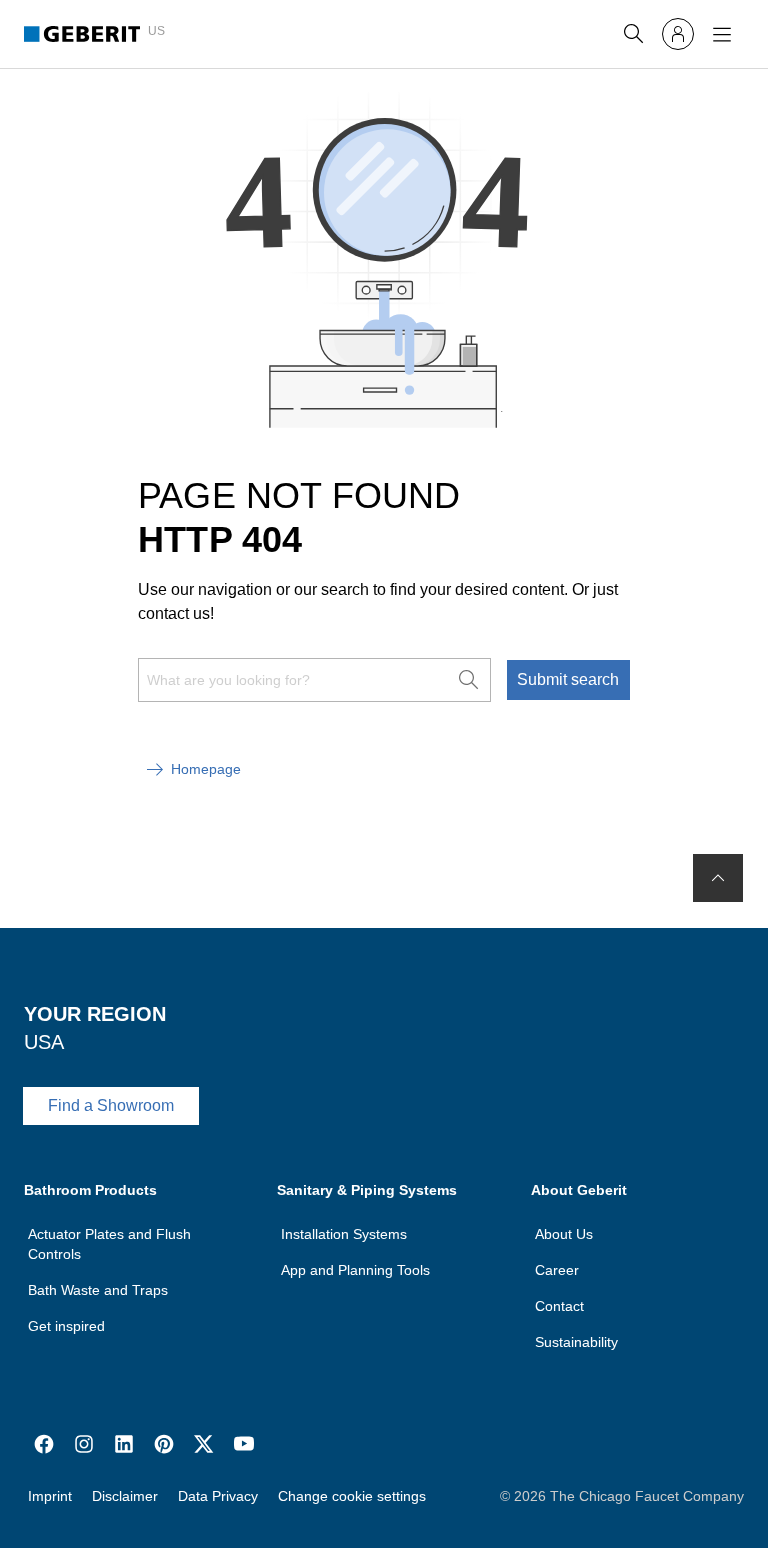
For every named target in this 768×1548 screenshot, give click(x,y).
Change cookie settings (352, 1496)
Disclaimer (125, 1496)
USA (44, 1042)
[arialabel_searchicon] (634, 34)
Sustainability (576, 1342)
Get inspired (66, 1326)
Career (557, 1270)
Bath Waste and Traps (98, 1290)
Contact (559, 1306)
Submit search (568, 679)
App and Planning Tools (355, 1270)
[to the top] (718, 878)
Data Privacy (218, 1496)
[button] (634, 34)
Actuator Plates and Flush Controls (109, 1244)
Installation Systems (344, 1234)
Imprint (50, 1496)
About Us (564, 1234)
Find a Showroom (111, 1105)
